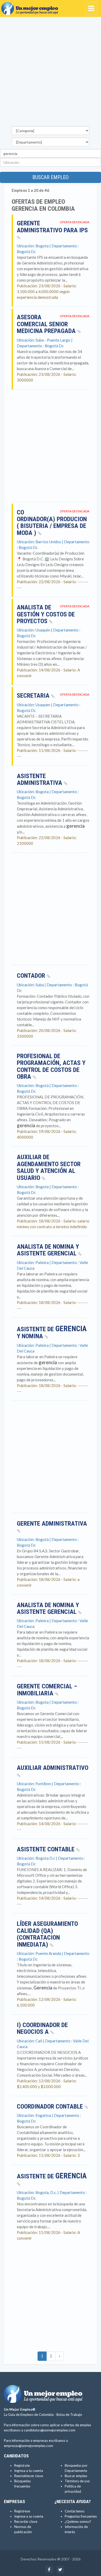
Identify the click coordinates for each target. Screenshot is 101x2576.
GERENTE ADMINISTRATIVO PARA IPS (52, 227)
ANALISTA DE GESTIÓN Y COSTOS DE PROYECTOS (46, 614)
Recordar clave (26, 2521)
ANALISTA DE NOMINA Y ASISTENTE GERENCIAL (48, 1250)
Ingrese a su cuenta (29, 2516)
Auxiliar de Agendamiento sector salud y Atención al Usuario (49, 1167)
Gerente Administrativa (52, 1524)
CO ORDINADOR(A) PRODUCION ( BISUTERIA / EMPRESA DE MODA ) (52, 523)
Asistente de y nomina (52, 1333)
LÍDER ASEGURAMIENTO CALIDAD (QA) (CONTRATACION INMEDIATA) (47, 1934)
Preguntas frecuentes (81, 2516)
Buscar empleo (51, 177)
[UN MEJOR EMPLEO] (31, 6)
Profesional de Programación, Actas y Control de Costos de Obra (51, 1066)
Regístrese (22, 2511)
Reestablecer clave (29, 2476)
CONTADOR (32, 976)
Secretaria (34, 696)
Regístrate (22, 2465)
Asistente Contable (46, 1849)
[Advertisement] (51, 73)
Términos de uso (77, 2481)
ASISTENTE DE (52, 2176)
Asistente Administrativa (40, 779)
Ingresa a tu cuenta (29, 2471)
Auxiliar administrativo (53, 1768)
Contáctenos (75, 2511)
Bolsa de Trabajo (69, 2415)
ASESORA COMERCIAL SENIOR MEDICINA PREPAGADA (47, 324)
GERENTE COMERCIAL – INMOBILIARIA (47, 1690)
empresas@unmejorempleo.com (28, 2446)
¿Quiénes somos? (78, 2521)
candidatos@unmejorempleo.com (50, 2430)
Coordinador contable (51, 2106)
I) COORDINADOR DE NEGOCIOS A (42, 2028)
